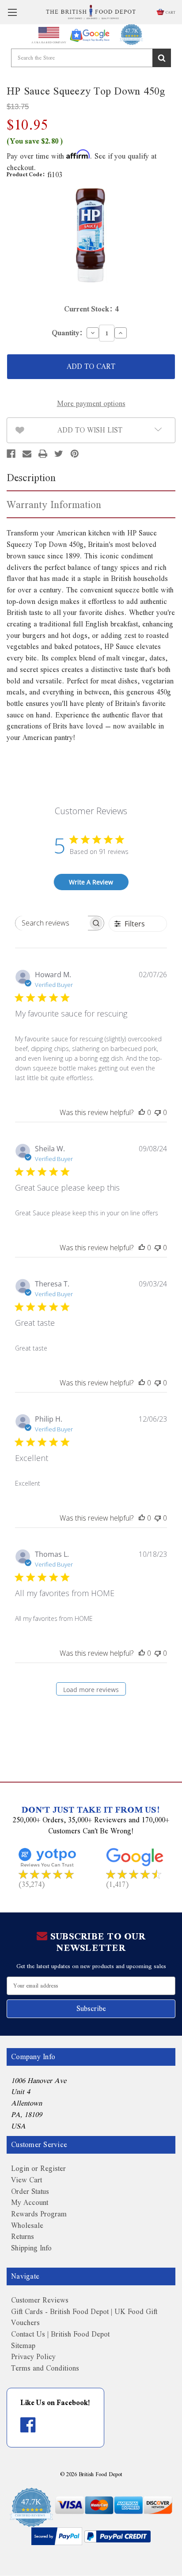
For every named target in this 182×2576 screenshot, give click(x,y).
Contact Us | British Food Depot (60, 2334)
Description (31, 477)
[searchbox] (52, 923)
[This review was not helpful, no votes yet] (158, 1112)
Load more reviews (91, 1690)
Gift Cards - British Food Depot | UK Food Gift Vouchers (84, 2317)
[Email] (27, 454)
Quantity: (67, 333)
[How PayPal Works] (57, 2536)
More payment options (91, 404)
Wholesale (27, 2225)
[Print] (43, 454)
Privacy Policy (33, 2357)
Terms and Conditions (45, 2368)
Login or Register (38, 2168)
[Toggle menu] (12, 12)
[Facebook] (11, 454)
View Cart (27, 2180)
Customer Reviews (40, 2300)
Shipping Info (31, 2248)
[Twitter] (59, 454)
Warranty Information (54, 504)
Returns (23, 2236)
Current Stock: (91, 309)
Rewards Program (39, 2214)
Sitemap (23, 2346)
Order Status (30, 2191)
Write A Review (91, 882)
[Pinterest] (75, 454)
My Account (30, 2202)
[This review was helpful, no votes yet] (142, 1112)
